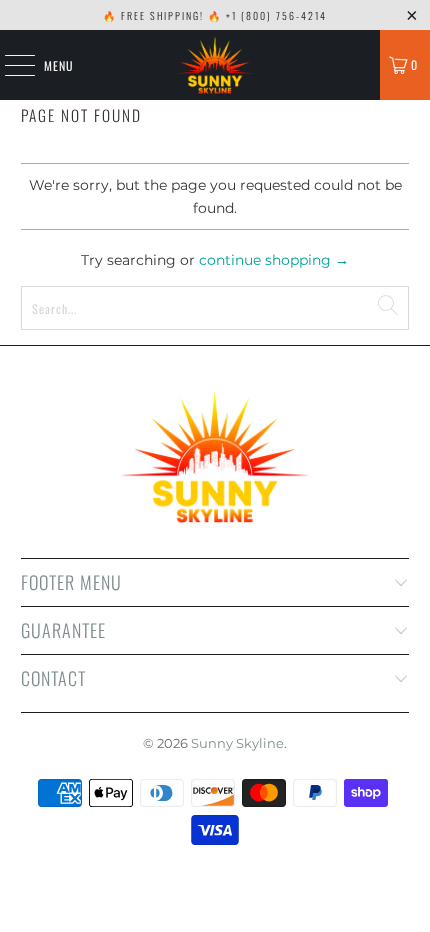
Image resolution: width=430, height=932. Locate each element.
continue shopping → (274, 260)
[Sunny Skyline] (215, 65)
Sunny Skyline (237, 743)
